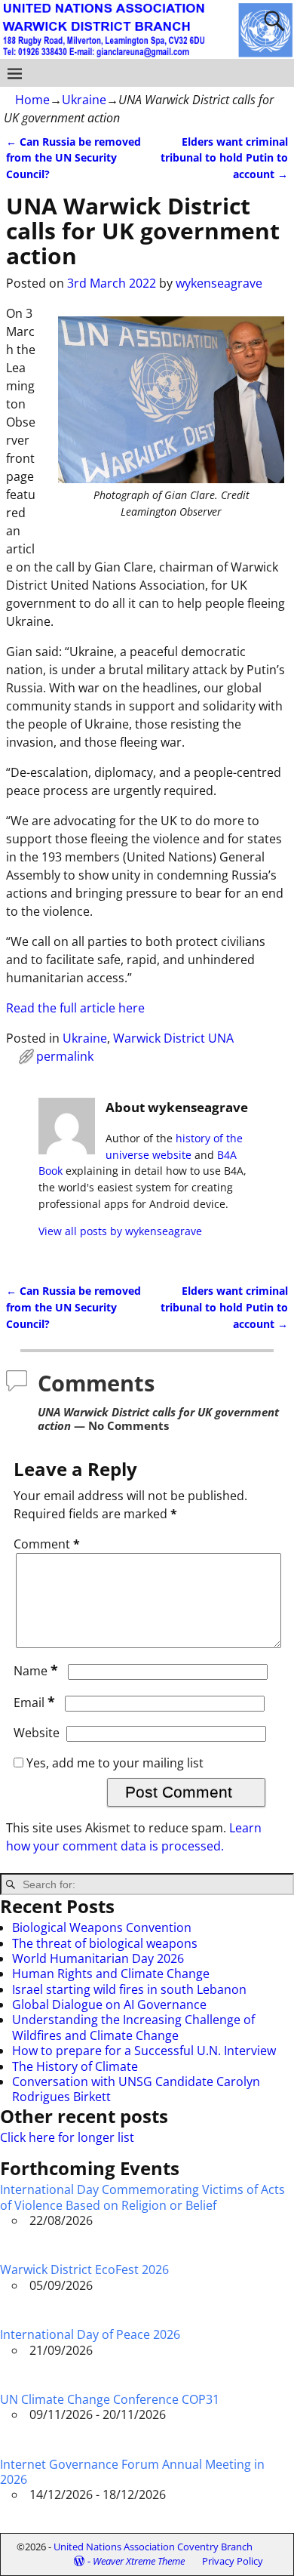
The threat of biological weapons (105, 1943)
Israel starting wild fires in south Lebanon (129, 1989)
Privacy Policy (233, 2561)
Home (32, 100)
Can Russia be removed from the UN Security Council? (73, 158)
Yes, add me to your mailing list (113, 1763)
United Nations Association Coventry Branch (153, 2547)
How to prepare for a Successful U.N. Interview (144, 2051)
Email (34, 1702)
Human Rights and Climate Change (111, 1974)
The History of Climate (75, 2066)
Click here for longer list (67, 2137)
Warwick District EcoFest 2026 (84, 2269)
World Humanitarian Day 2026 (98, 1958)
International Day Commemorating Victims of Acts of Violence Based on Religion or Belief (142, 2197)
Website (37, 1733)
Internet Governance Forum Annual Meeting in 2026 (132, 2472)
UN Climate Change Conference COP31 (110, 2399)
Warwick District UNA (173, 1038)
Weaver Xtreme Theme (139, 2561)
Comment (47, 1544)
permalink (65, 1056)
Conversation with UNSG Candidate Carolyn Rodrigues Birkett (136, 2089)
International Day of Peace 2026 (90, 2334)
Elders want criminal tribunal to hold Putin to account (224, 158)
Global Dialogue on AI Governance (109, 2004)
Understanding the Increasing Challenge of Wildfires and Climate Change (133, 2027)
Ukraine (84, 100)
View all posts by (120, 1231)
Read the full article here (75, 1008)
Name (36, 1671)
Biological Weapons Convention (102, 1927)
